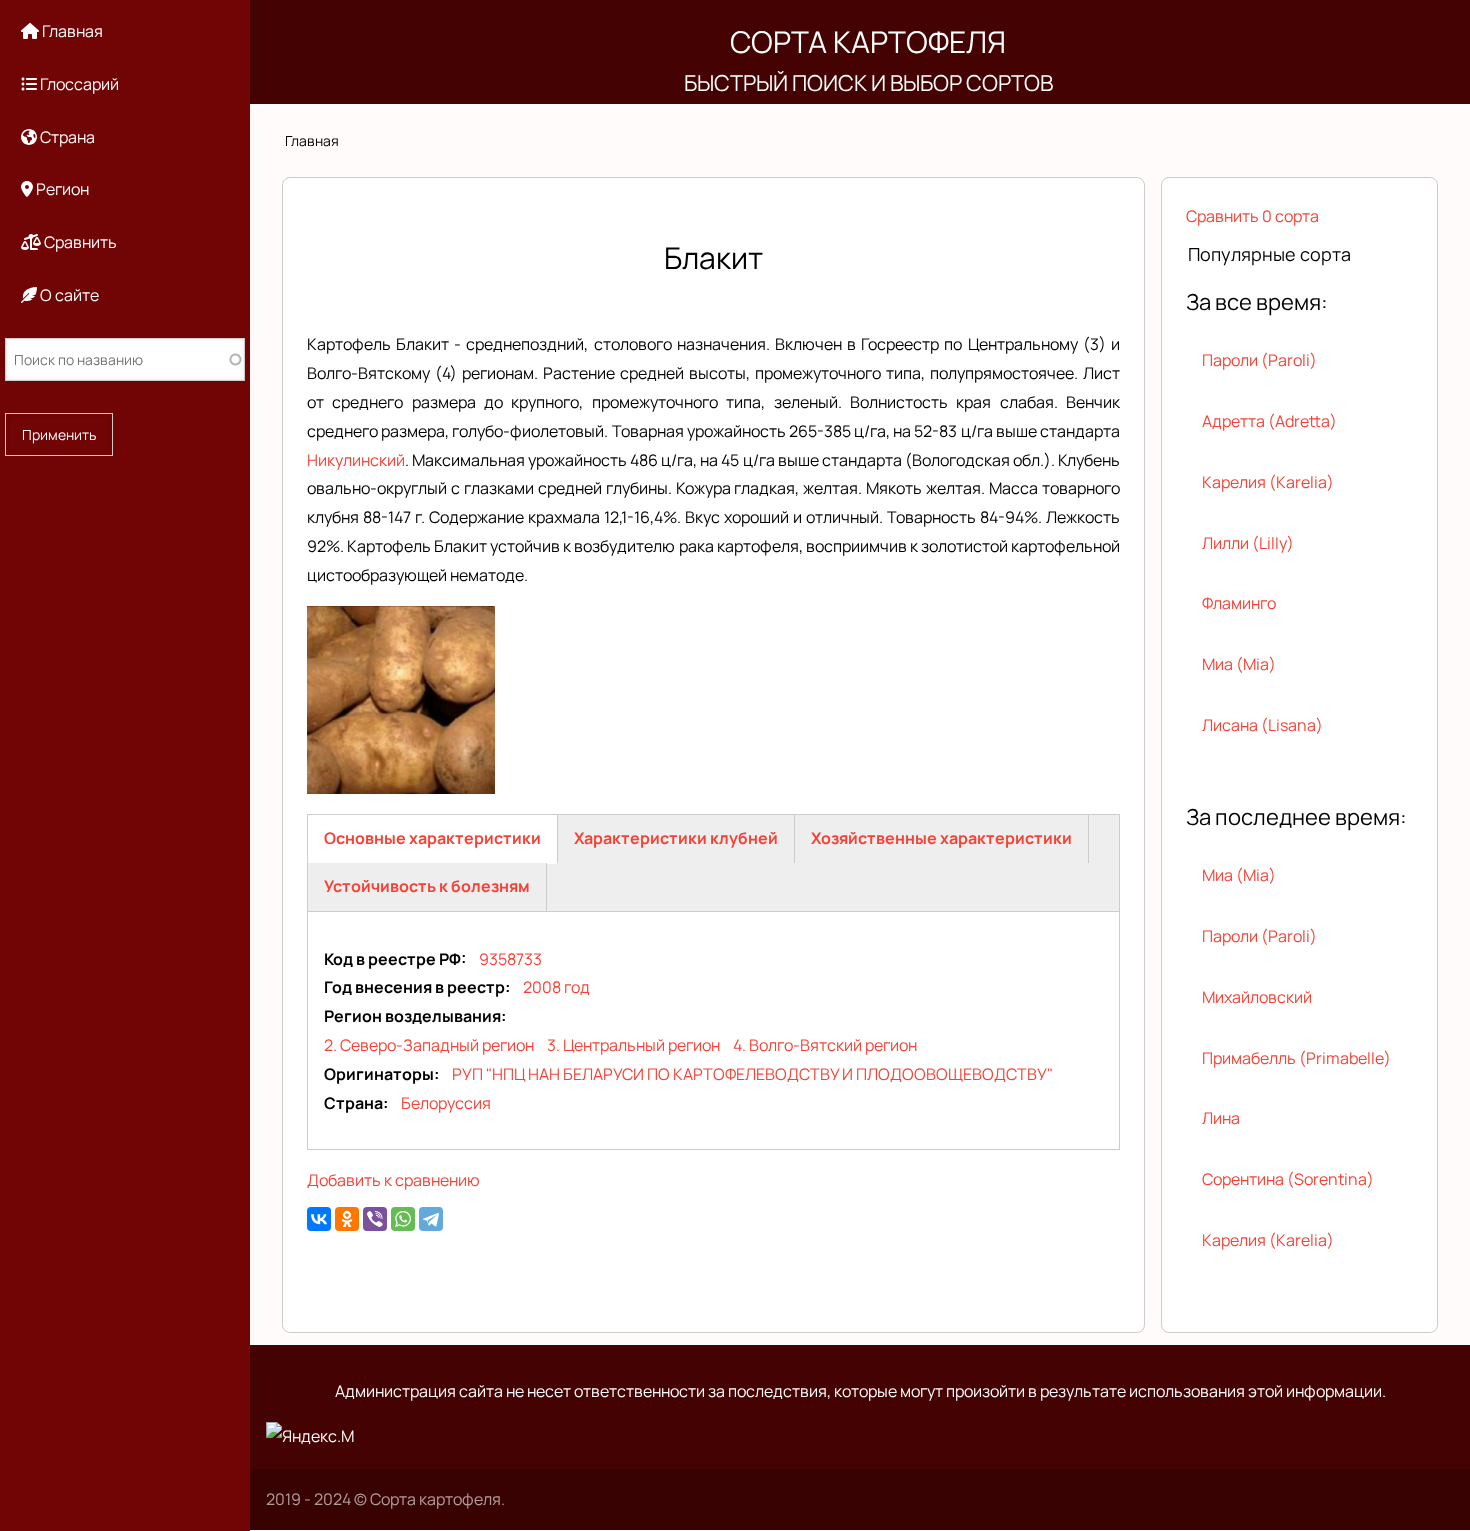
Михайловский (1257, 997)
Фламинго (1239, 603)
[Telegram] (431, 1219)
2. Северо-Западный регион (429, 1045)
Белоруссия (446, 1103)
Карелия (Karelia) (1268, 482)
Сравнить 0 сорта (1252, 216)
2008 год (556, 987)
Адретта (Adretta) (1269, 421)
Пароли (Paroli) (1259, 360)
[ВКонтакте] (319, 1219)
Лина (1221, 1118)
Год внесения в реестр (414, 987)
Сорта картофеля (868, 41)
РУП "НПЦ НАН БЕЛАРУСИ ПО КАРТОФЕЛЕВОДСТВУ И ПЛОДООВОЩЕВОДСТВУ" (752, 1074)
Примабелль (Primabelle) (1296, 1058)
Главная (312, 140)
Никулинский (356, 460)
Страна (353, 1103)
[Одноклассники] (347, 1219)
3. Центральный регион (633, 1045)
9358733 (510, 959)
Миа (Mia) (1239, 664)
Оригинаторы (379, 1074)
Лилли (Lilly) (1248, 543)
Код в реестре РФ (392, 959)
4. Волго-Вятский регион (825, 1045)
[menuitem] (125, 31)
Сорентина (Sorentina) (1288, 1179)
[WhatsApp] (403, 1219)
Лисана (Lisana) (1262, 725)
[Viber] (375, 1219)
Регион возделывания (412, 1016)
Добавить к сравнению (393, 1180)
